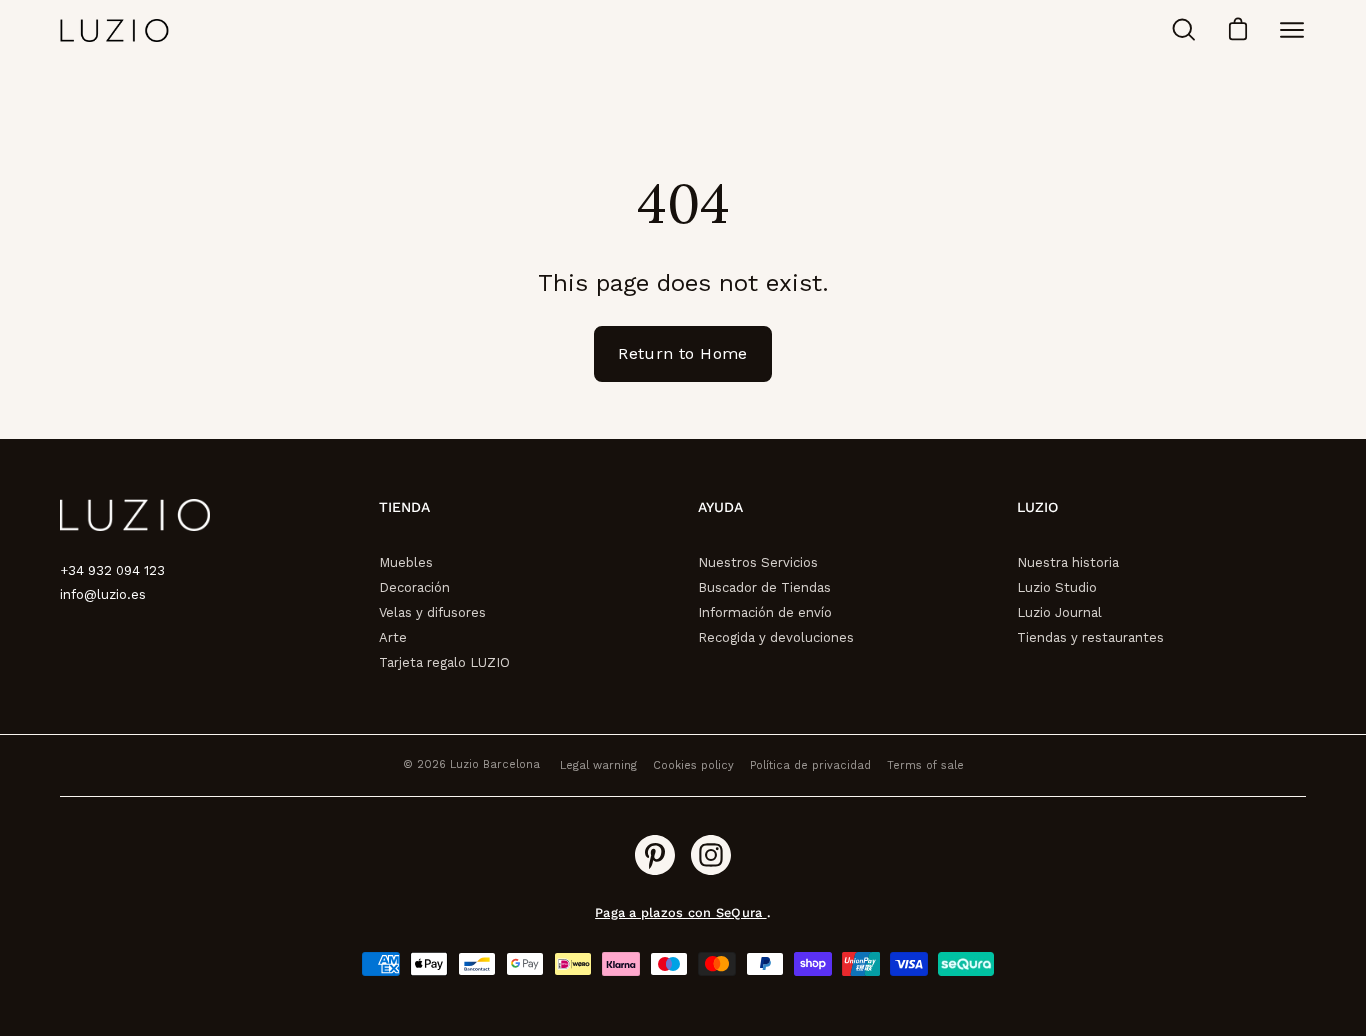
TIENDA (404, 507)
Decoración (414, 587)
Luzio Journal (1059, 612)
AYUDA (720, 507)
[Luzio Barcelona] (115, 30)
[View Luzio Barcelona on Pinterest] (655, 855)
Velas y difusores (432, 612)
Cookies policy (693, 765)
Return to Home (683, 353)
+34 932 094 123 (112, 570)
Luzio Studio (1057, 587)
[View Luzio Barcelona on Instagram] (711, 855)
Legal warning (598, 765)
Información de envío (765, 612)
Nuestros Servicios (758, 562)
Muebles (406, 562)
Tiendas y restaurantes (1090, 637)
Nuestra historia (1068, 562)
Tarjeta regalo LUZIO (444, 662)
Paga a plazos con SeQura (680, 912)
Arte (393, 637)
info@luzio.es (103, 594)
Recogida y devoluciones (776, 637)
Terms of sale (925, 765)
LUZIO (1037, 507)
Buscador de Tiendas (764, 587)
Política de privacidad (810, 765)
